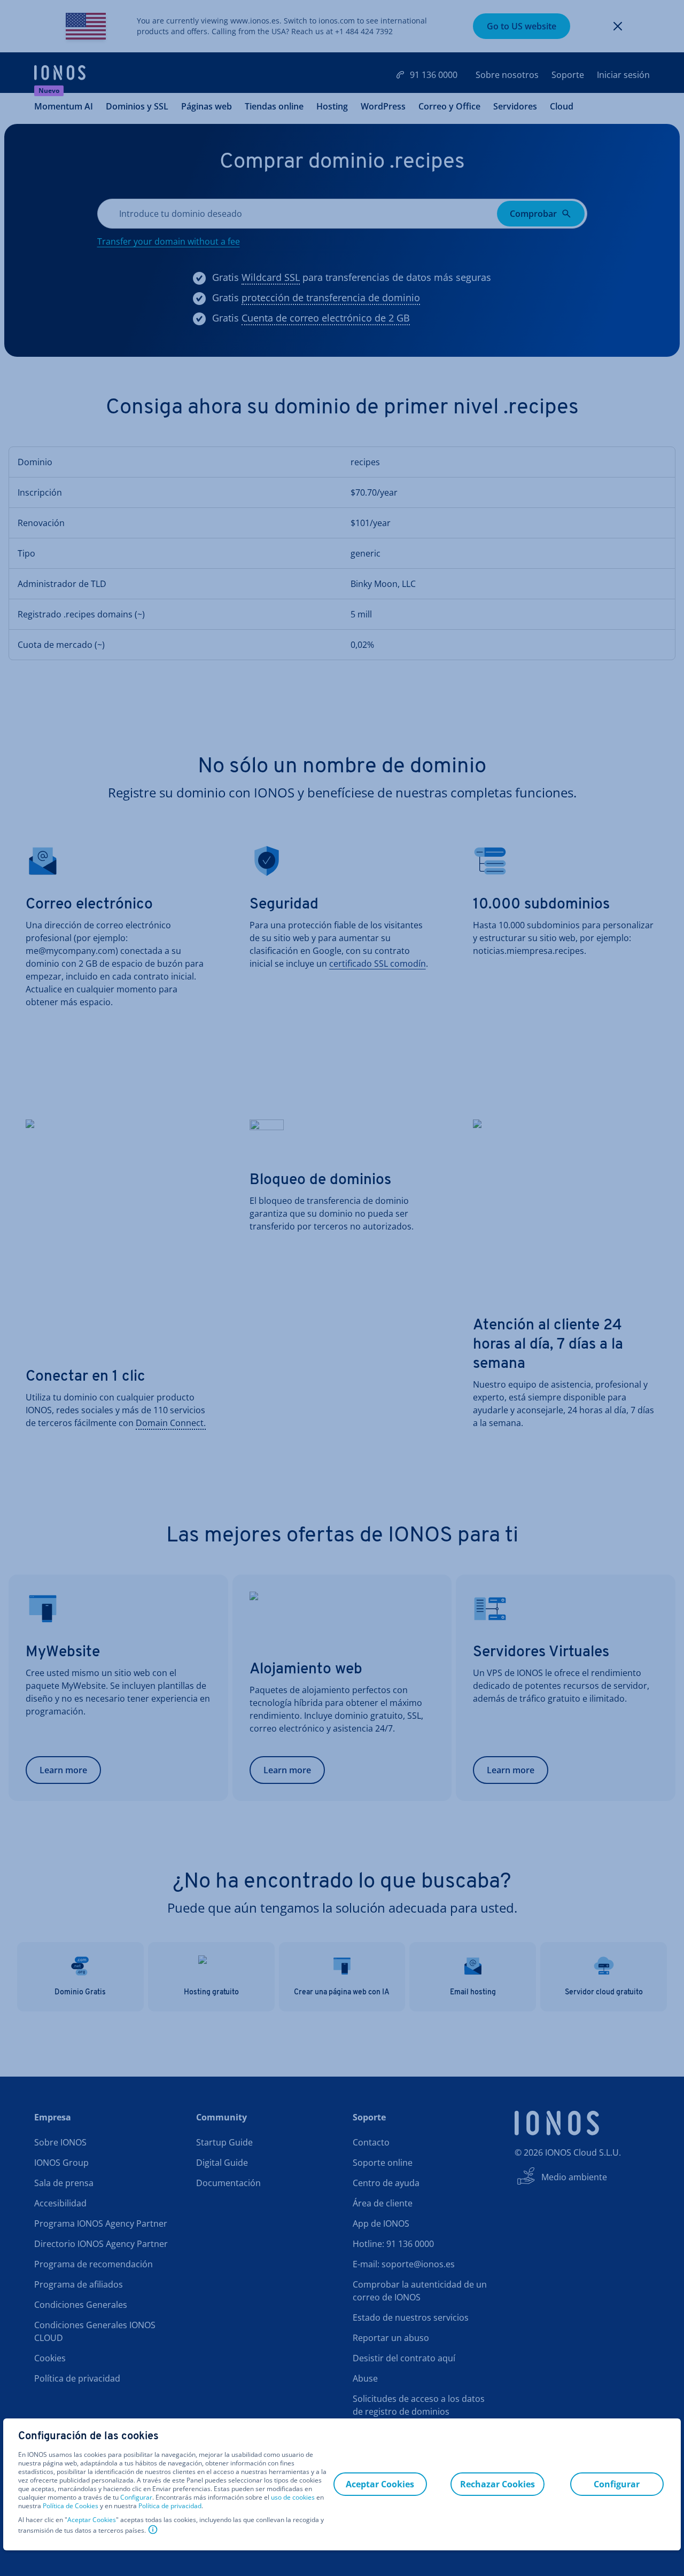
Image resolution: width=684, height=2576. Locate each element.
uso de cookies (292, 2497)
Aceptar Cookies (92, 2520)
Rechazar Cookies (498, 2484)
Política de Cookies (71, 2506)
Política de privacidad (170, 2506)
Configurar (136, 2497)
